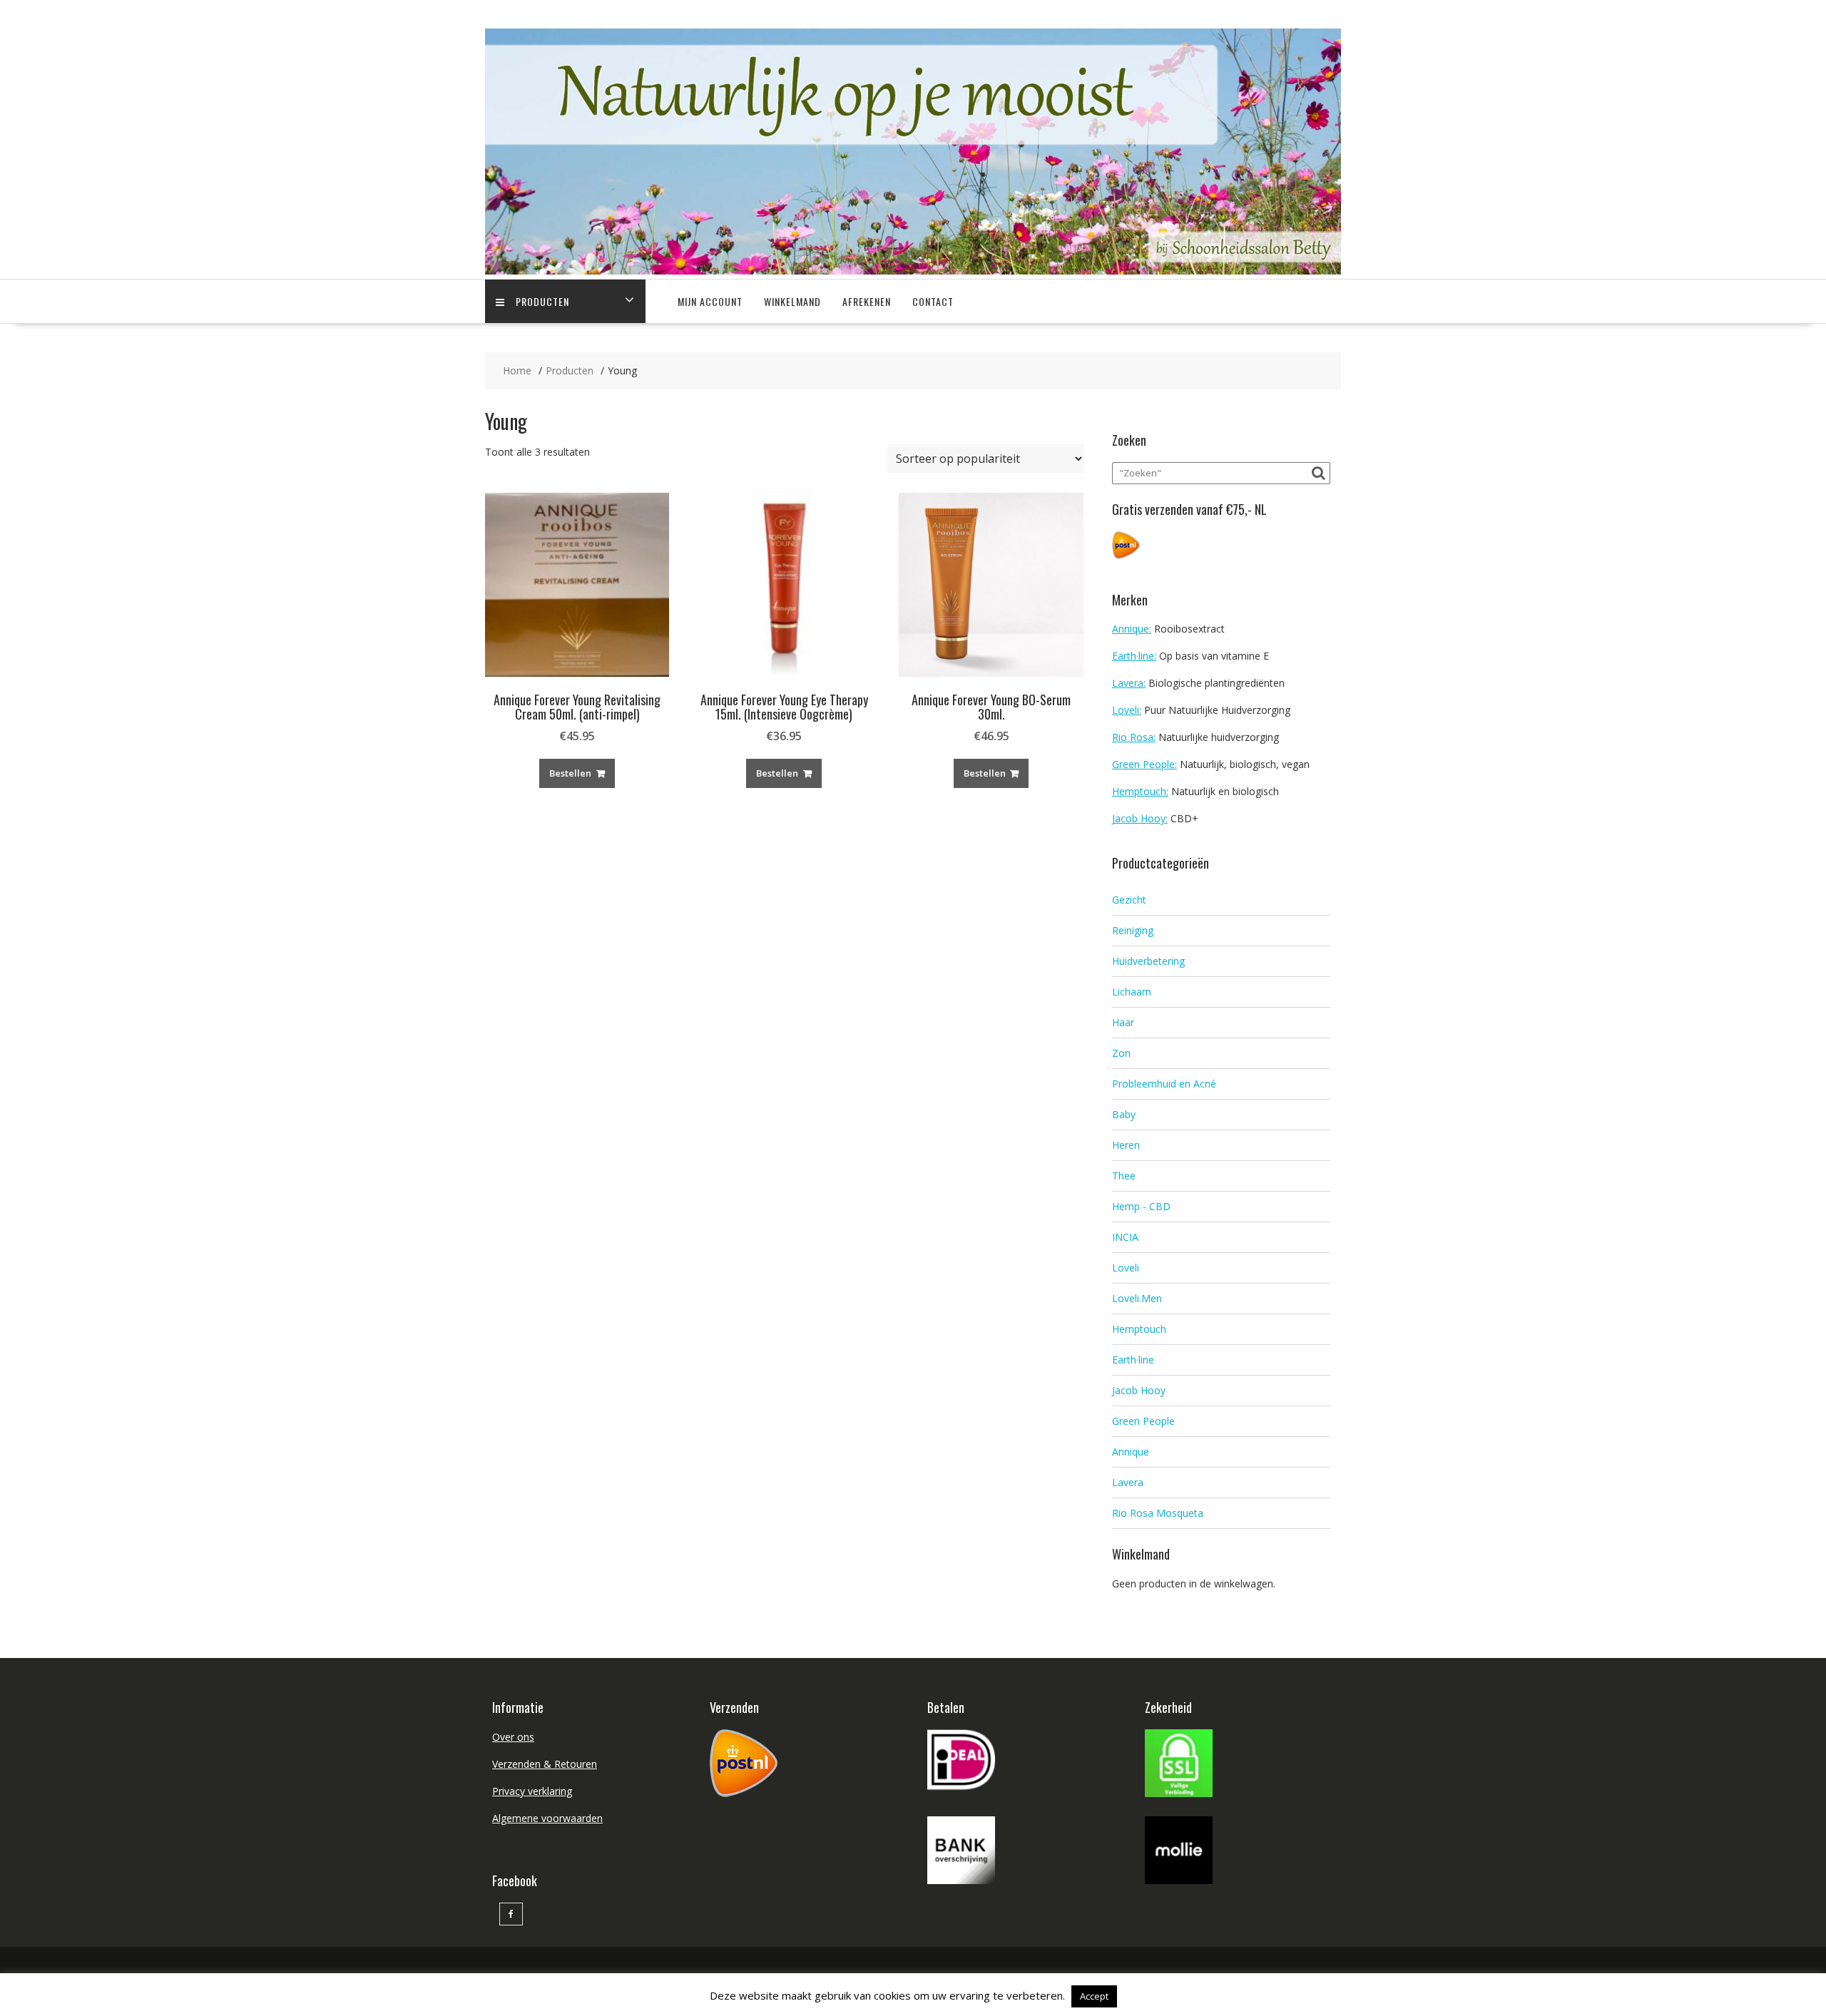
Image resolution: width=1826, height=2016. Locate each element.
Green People (1143, 1421)
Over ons (513, 1737)
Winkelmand (792, 301)
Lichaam (1132, 992)
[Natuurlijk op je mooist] (913, 271)
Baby (1124, 1114)
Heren (1126, 1145)
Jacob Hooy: (1140, 818)
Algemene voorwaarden (547, 1818)
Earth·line (1133, 1360)
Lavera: (1129, 683)
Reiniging (1133, 930)
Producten (542, 301)
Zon (1121, 1053)
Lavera (1128, 1482)
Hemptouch (1139, 1329)
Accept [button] (1094, 1996)
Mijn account (710, 301)
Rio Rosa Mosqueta (1158, 1513)
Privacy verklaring (532, 1791)
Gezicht (1129, 900)
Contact (933, 301)
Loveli (1126, 1268)
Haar (1123, 1022)
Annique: (1132, 629)
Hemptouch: (1140, 791)
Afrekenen (867, 301)
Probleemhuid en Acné (1164, 1084)
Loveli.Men (1137, 1298)
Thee (1124, 1176)
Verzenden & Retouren (545, 1764)
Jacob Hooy (1139, 1390)
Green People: (1144, 764)
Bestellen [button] (570, 773)
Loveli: (1127, 710)
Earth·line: (1134, 656)
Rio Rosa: (1134, 737)
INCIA (1125, 1237)
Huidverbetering (1148, 961)
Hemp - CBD (1141, 1206)
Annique (1131, 1452)
